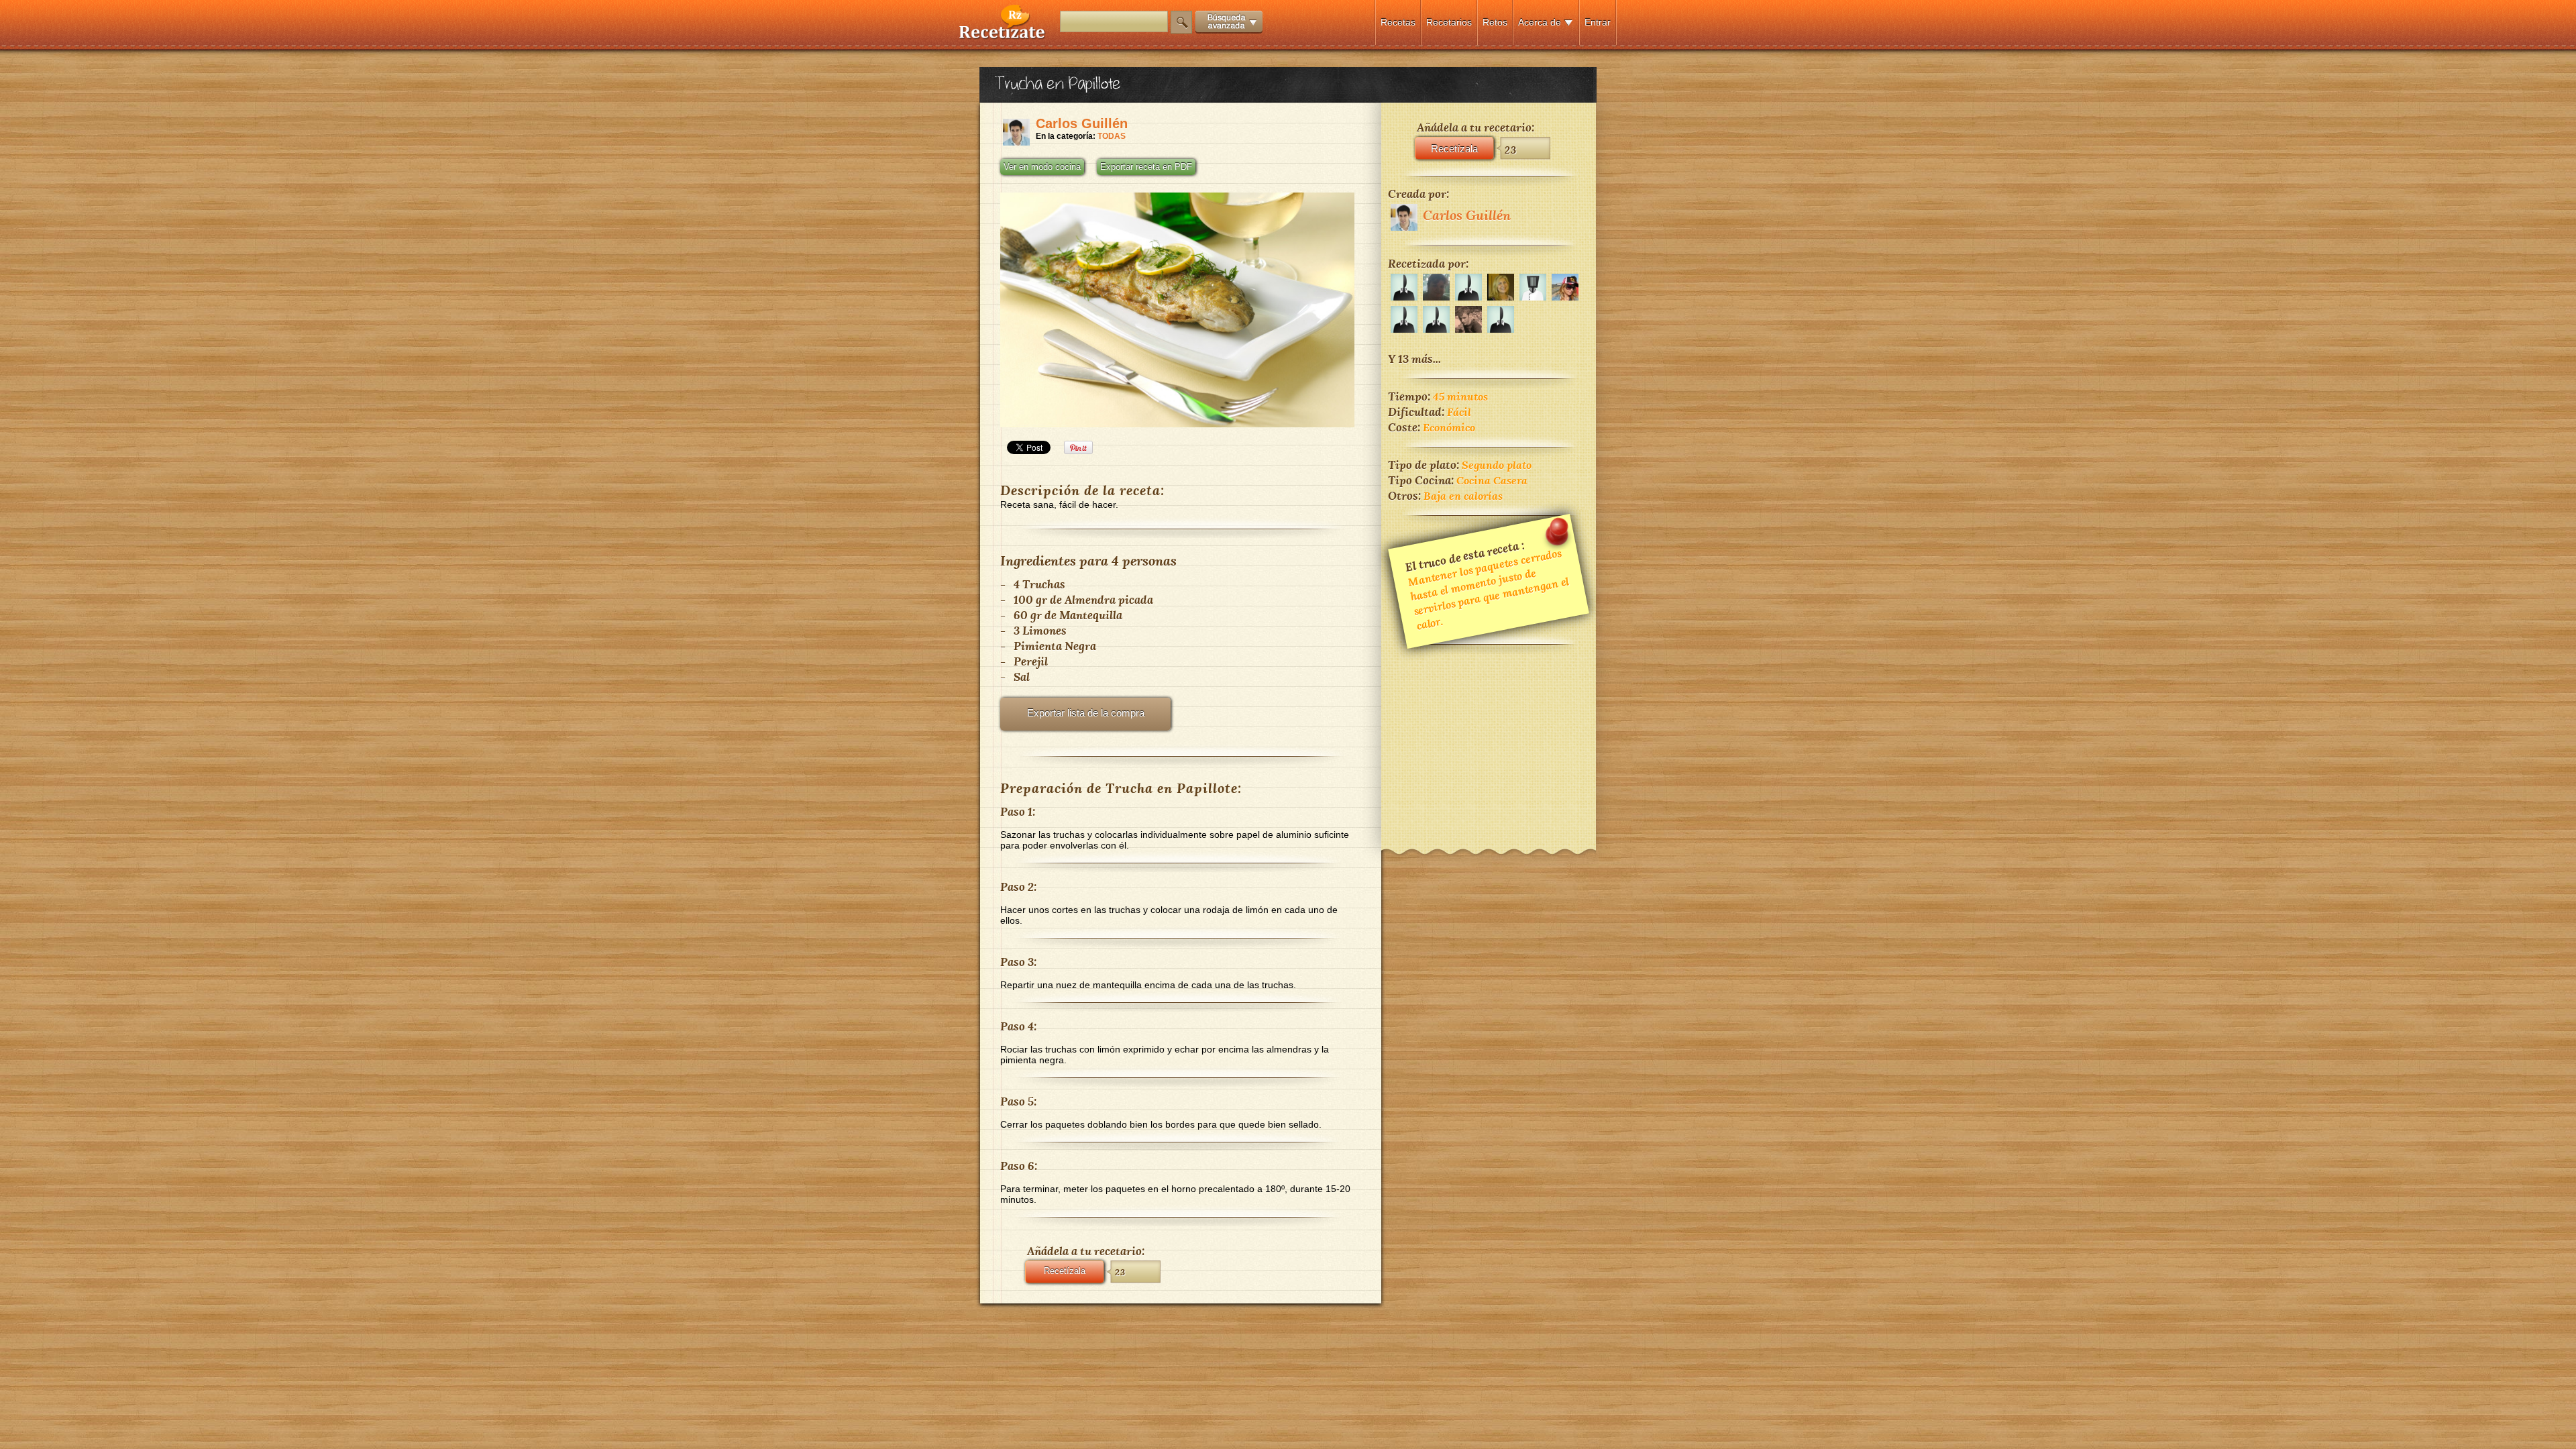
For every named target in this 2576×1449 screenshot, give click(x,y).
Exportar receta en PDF (1146, 167)
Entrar (1598, 22)
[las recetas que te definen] (1003, 36)
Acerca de (1540, 22)
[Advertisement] (1489, 738)
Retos (1495, 22)
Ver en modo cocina (1042, 167)
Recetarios (1449, 22)
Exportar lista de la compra (1086, 713)
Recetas (1398, 22)
